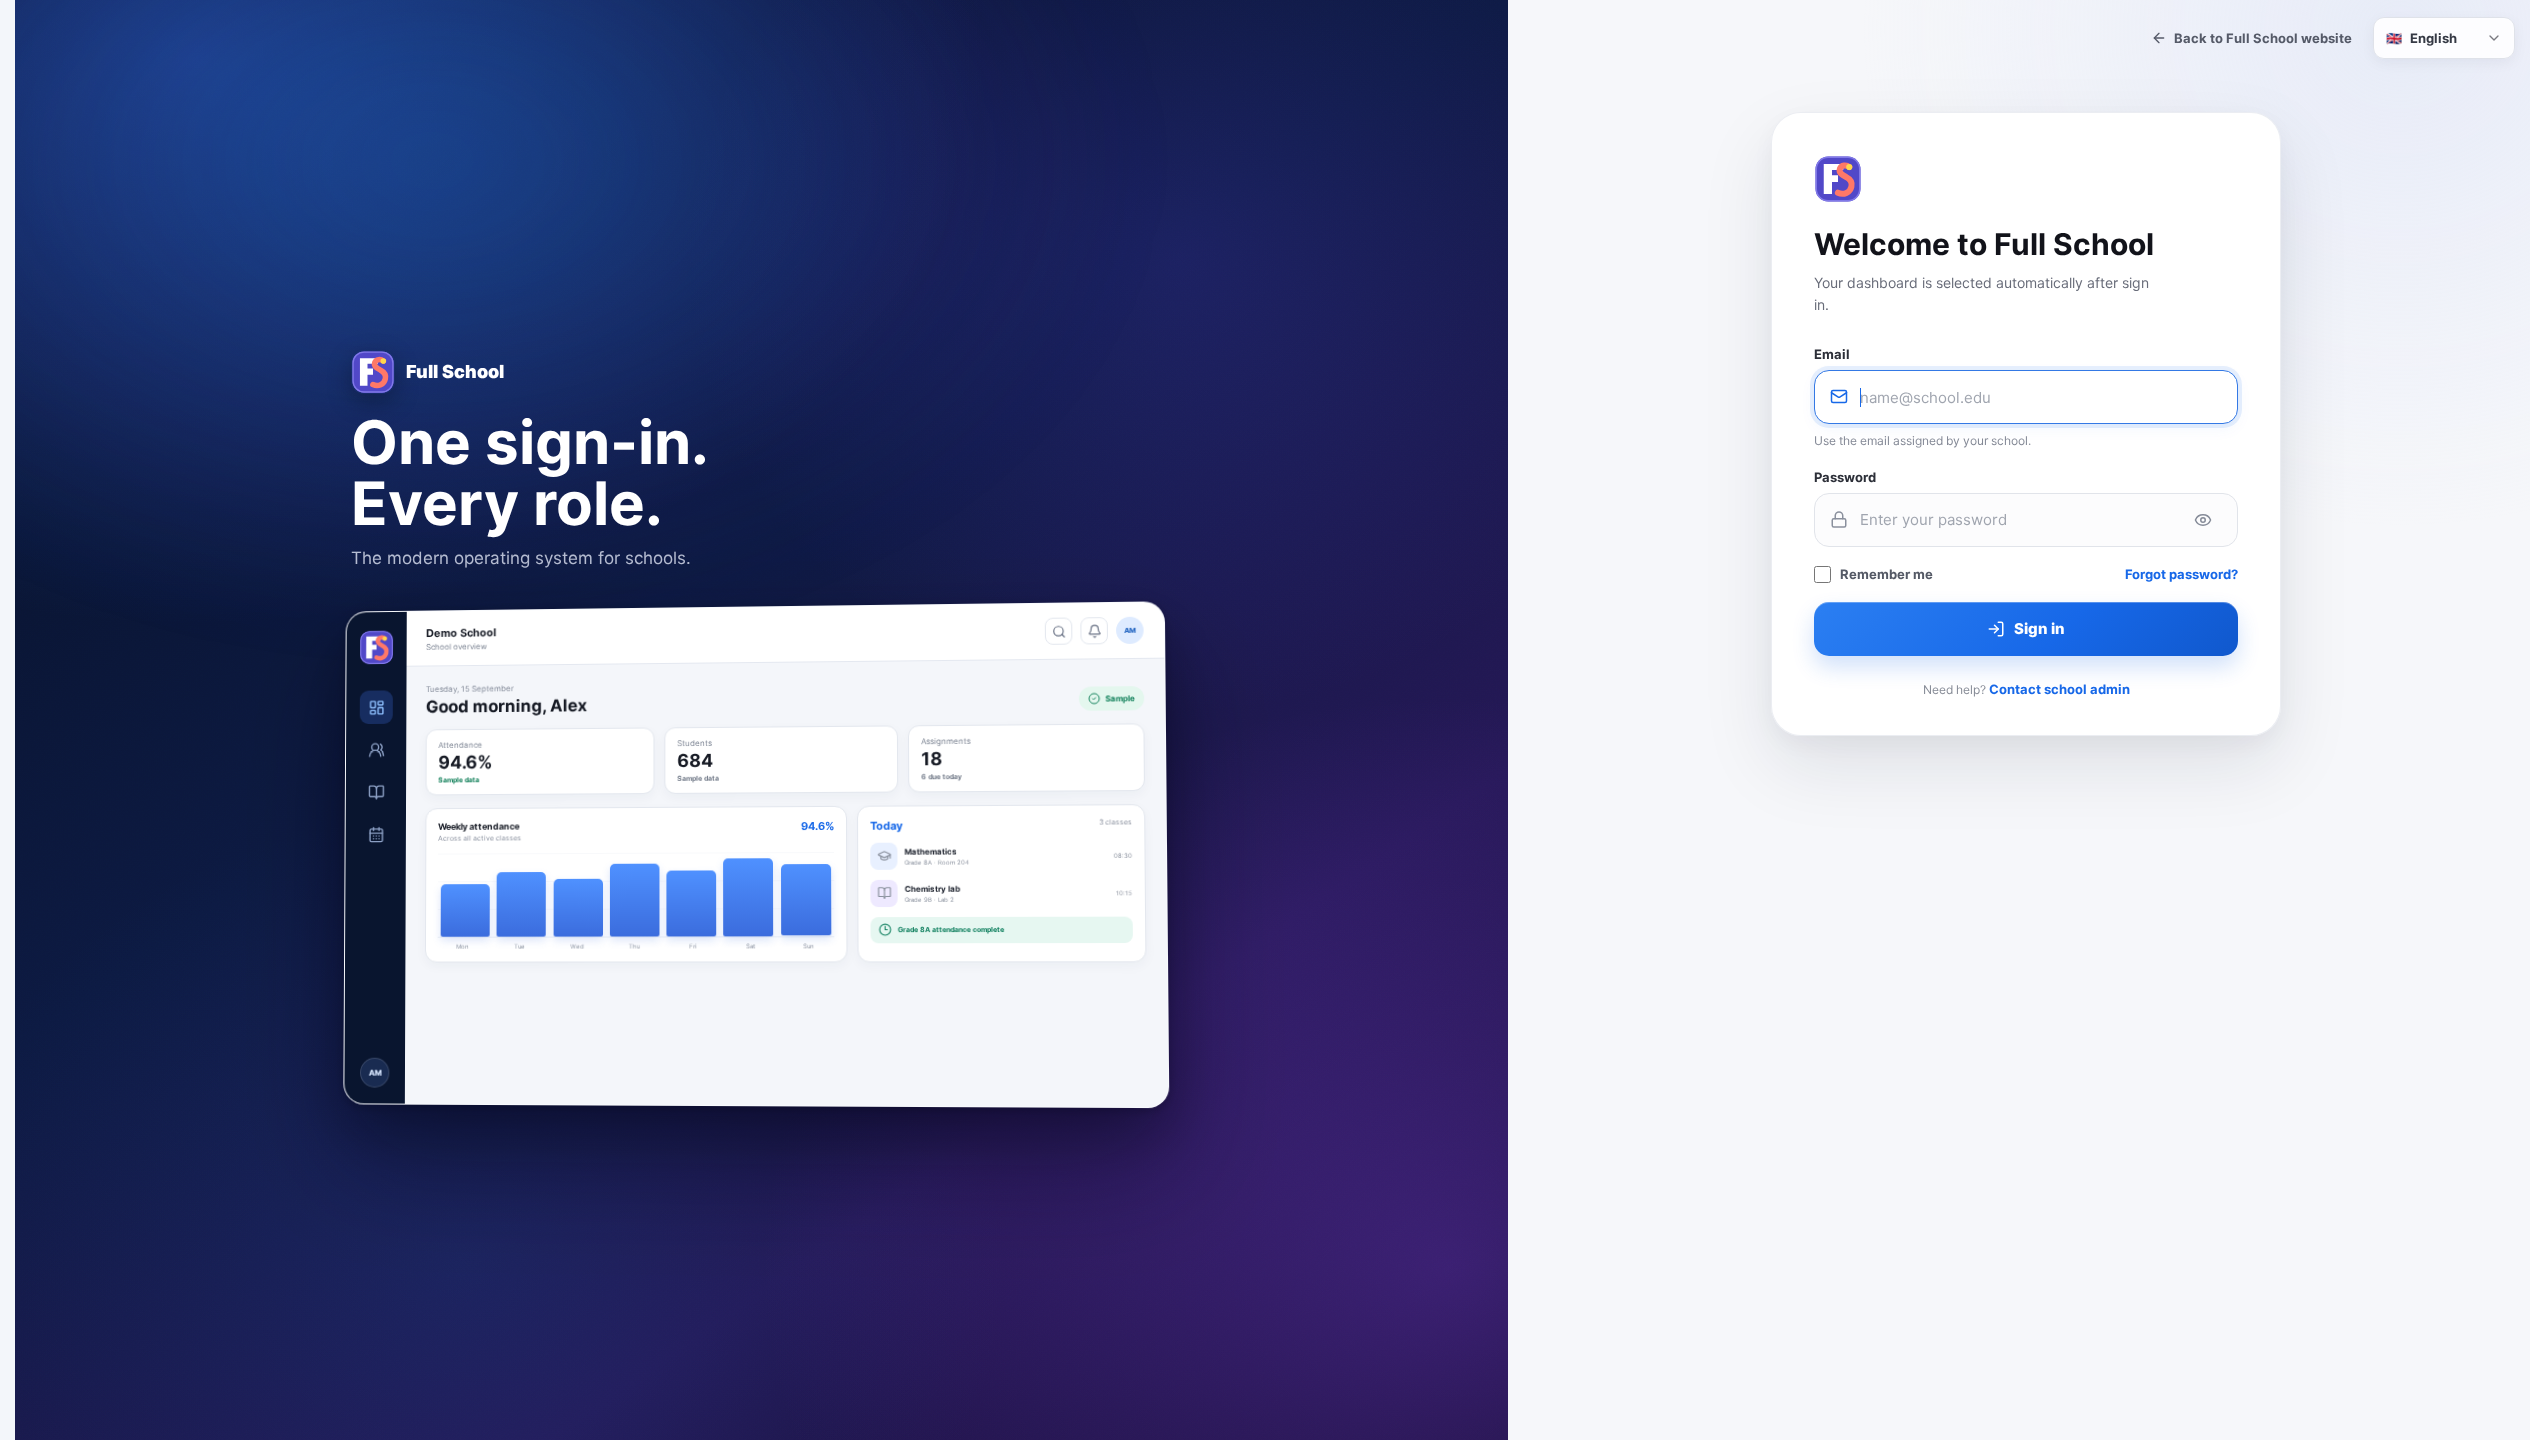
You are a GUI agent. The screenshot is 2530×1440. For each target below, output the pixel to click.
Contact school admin (2059, 689)
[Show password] (2203, 520)
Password (1845, 477)
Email (1832, 354)
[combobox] (2444, 38)
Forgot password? (2181, 574)
